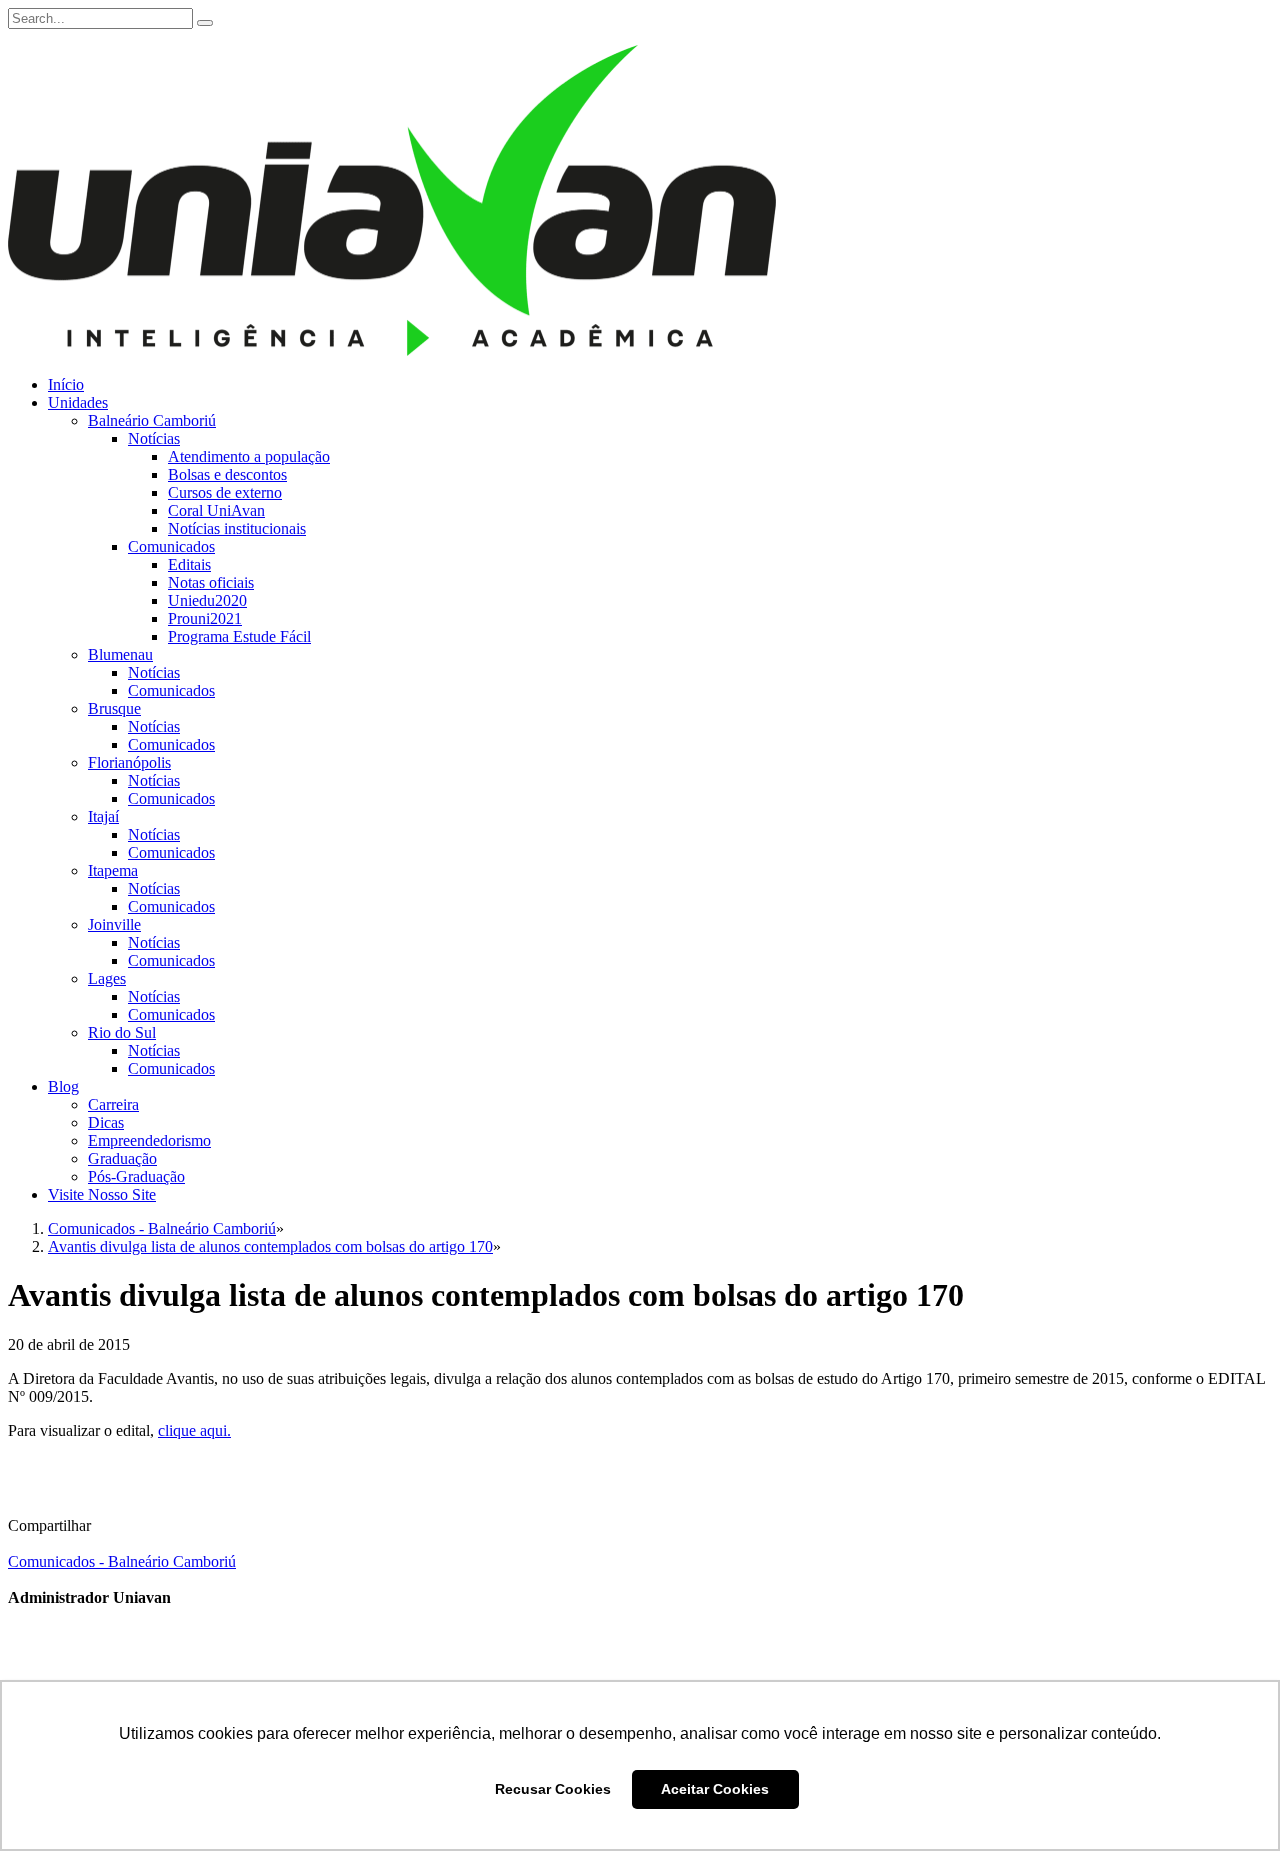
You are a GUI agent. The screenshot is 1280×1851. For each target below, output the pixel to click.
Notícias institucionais (237, 528)
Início (66, 384)
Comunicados (171, 546)
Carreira (113, 1104)
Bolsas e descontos (227, 474)
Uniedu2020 (207, 600)
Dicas (106, 1122)
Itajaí (103, 816)
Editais (189, 564)
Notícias (154, 438)
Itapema (113, 870)
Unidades (78, 402)
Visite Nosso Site (102, 1194)
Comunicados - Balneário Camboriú (122, 1561)
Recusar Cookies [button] (553, 1789)
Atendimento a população (249, 456)
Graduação (122, 1158)
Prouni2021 (205, 618)
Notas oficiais (211, 582)
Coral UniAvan (216, 510)
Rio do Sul (122, 1032)
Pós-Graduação (136, 1176)
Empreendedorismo (149, 1140)
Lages (107, 978)
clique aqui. (194, 1430)
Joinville (114, 924)
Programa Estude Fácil (239, 636)
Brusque (114, 708)
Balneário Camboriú (152, 420)
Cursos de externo (225, 492)
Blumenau (120, 654)
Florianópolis (129, 762)
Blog (63, 1086)
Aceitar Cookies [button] (715, 1789)
